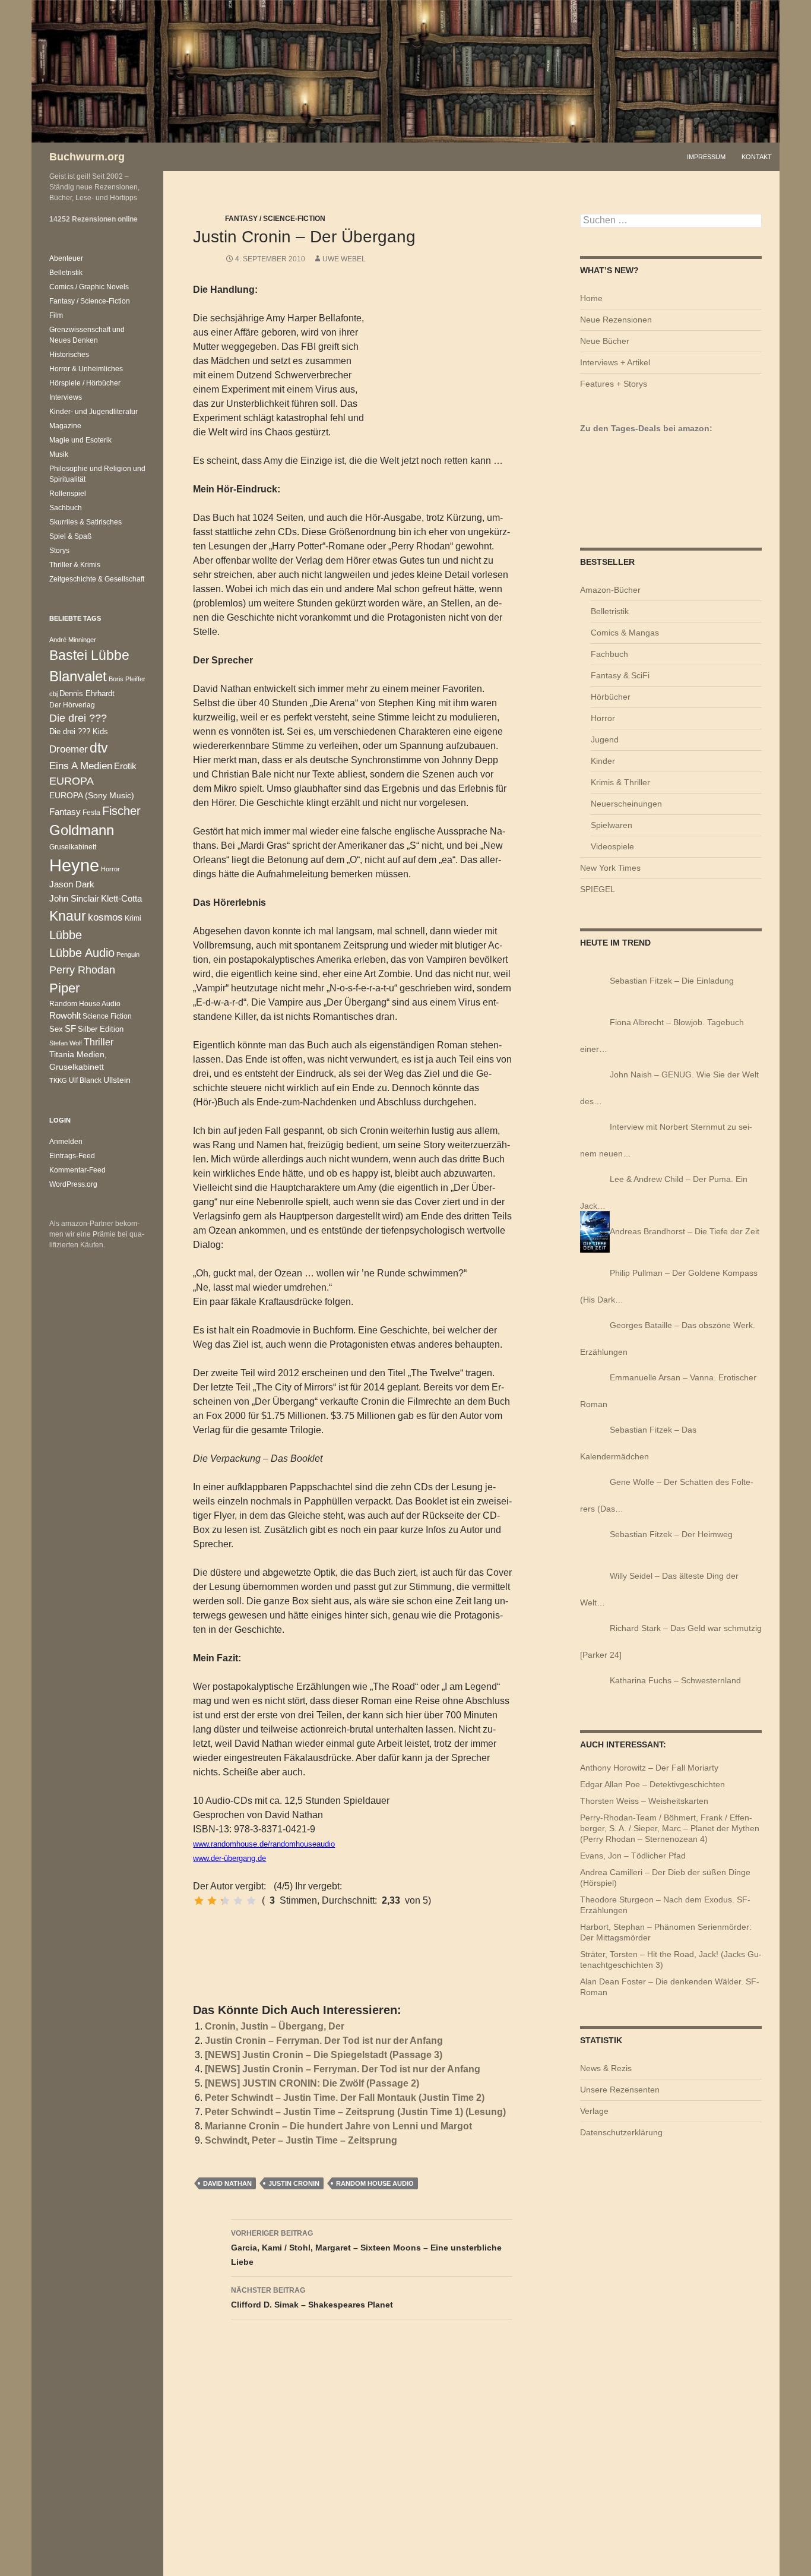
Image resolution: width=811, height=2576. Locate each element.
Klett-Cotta (121, 898)
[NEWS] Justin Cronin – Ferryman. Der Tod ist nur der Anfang (343, 2069)
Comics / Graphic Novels (89, 287)
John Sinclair (74, 899)
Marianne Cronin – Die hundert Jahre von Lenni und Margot (338, 2126)
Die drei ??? (78, 718)
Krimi (133, 918)
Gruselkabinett (73, 847)
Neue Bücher (605, 341)
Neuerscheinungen (626, 804)
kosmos (105, 917)
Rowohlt (65, 1015)
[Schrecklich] (199, 1901)
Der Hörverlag (72, 705)
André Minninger (73, 640)
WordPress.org (73, 1184)
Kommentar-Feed (77, 1170)
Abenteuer (66, 258)
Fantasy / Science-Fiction (275, 219)
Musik (59, 454)
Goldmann (82, 830)
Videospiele (612, 846)
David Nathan (227, 2183)
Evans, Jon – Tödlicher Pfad (633, 1856)
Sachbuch (66, 508)
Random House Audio (375, 2183)
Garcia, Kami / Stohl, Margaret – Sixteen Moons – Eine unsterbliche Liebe (366, 2248)
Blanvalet (78, 676)
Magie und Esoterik (80, 440)
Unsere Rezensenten (620, 2090)
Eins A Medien (81, 766)
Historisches (69, 355)
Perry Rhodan (82, 970)
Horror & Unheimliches (86, 369)
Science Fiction (107, 1016)
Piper (64, 988)
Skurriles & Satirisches (85, 522)
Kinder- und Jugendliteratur (94, 412)
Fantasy (65, 812)
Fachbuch (609, 654)
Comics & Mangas (625, 633)
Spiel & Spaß (70, 536)
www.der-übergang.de (229, 1858)
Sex (56, 1029)
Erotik (125, 766)
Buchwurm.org (87, 157)
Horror (603, 718)
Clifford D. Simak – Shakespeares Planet (312, 2298)
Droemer (69, 749)
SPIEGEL (598, 889)
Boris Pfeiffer (127, 679)
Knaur (68, 916)
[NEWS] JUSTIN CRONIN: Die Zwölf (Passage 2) (312, 2083)
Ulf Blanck (85, 1080)
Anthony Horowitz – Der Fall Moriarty (649, 1768)
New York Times (610, 868)
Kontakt (757, 157)
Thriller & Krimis (75, 565)
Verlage (594, 2111)
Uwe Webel (344, 259)
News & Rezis (606, 2068)
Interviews (66, 397)
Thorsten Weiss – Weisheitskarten (644, 1801)
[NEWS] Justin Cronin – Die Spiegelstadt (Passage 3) (324, 2055)
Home (591, 298)
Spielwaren (612, 825)
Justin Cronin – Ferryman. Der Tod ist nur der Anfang (324, 2041)
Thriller (99, 1042)
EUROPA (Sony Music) (92, 796)
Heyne (74, 865)
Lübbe (66, 935)
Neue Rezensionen (616, 320)
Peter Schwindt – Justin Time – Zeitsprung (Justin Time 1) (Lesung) (355, 2112)
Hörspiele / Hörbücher (85, 383)
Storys (59, 551)
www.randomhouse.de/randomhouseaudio (264, 1844)
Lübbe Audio (82, 953)
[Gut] (238, 1901)
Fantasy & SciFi (620, 675)
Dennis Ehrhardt (87, 693)
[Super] (251, 1901)
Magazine (65, 426)
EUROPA (72, 781)
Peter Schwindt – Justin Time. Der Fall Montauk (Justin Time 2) (345, 2098)
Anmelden (66, 1142)
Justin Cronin (294, 2183)
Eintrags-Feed (72, 1156)
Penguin (128, 954)
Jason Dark (72, 884)
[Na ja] (212, 1901)
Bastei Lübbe (89, 655)
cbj (53, 694)
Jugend (605, 739)
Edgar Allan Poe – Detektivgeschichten (652, 1784)
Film (56, 315)
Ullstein (117, 1080)
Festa (91, 813)
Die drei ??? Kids (79, 731)
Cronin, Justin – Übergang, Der (275, 2026)
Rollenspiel (68, 494)
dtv (99, 748)
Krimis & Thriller (620, 782)
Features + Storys (614, 384)
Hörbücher (611, 697)
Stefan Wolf (66, 1043)
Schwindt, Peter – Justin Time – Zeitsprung (301, 2140)
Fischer (121, 811)
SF (70, 1029)
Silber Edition (101, 1029)
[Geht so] (225, 1901)
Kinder (603, 761)
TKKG (58, 1080)
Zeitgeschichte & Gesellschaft (97, 579)
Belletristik (610, 611)
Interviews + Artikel (615, 362)
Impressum (706, 157)
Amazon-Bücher (610, 590)
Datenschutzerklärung (621, 2132)
